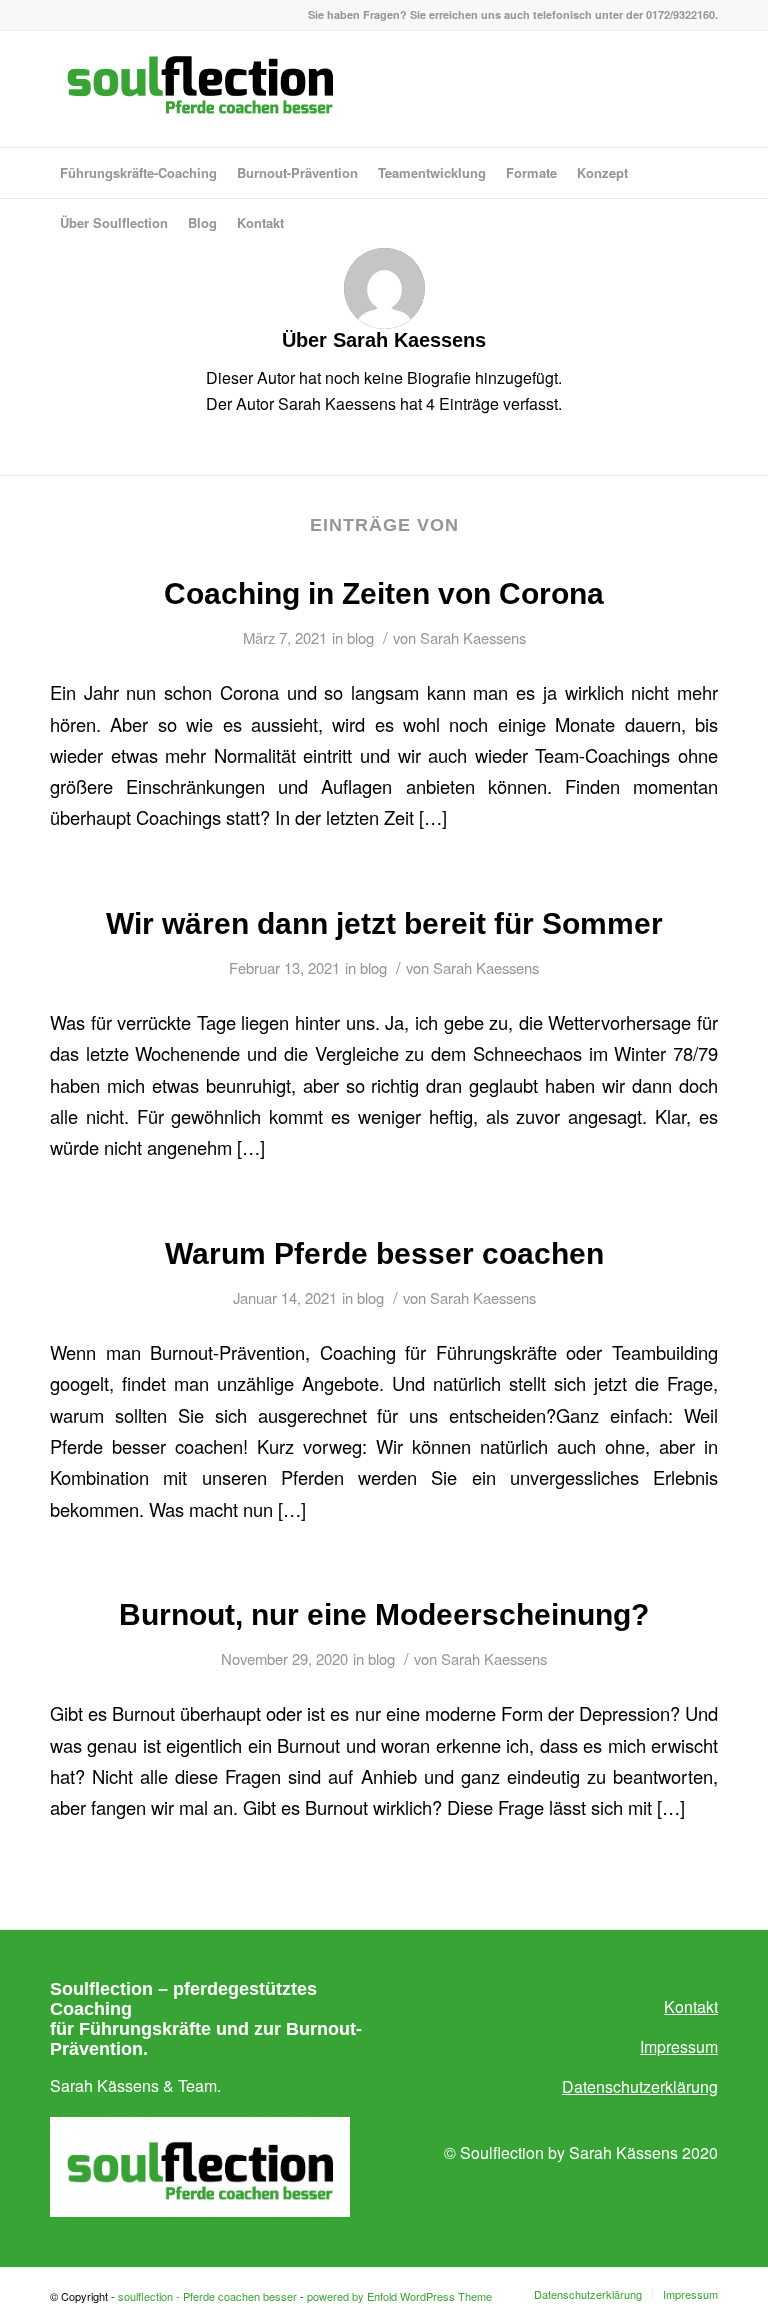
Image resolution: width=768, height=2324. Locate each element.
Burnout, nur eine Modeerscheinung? (384, 1614)
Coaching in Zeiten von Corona (384, 593)
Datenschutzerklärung (640, 2086)
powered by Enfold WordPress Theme (399, 2296)
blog (360, 637)
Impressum (679, 2046)
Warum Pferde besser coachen (384, 1253)
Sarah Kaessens (473, 637)
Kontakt (691, 2006)
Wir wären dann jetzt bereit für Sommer (384, 923)
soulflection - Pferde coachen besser (207, 2296)
